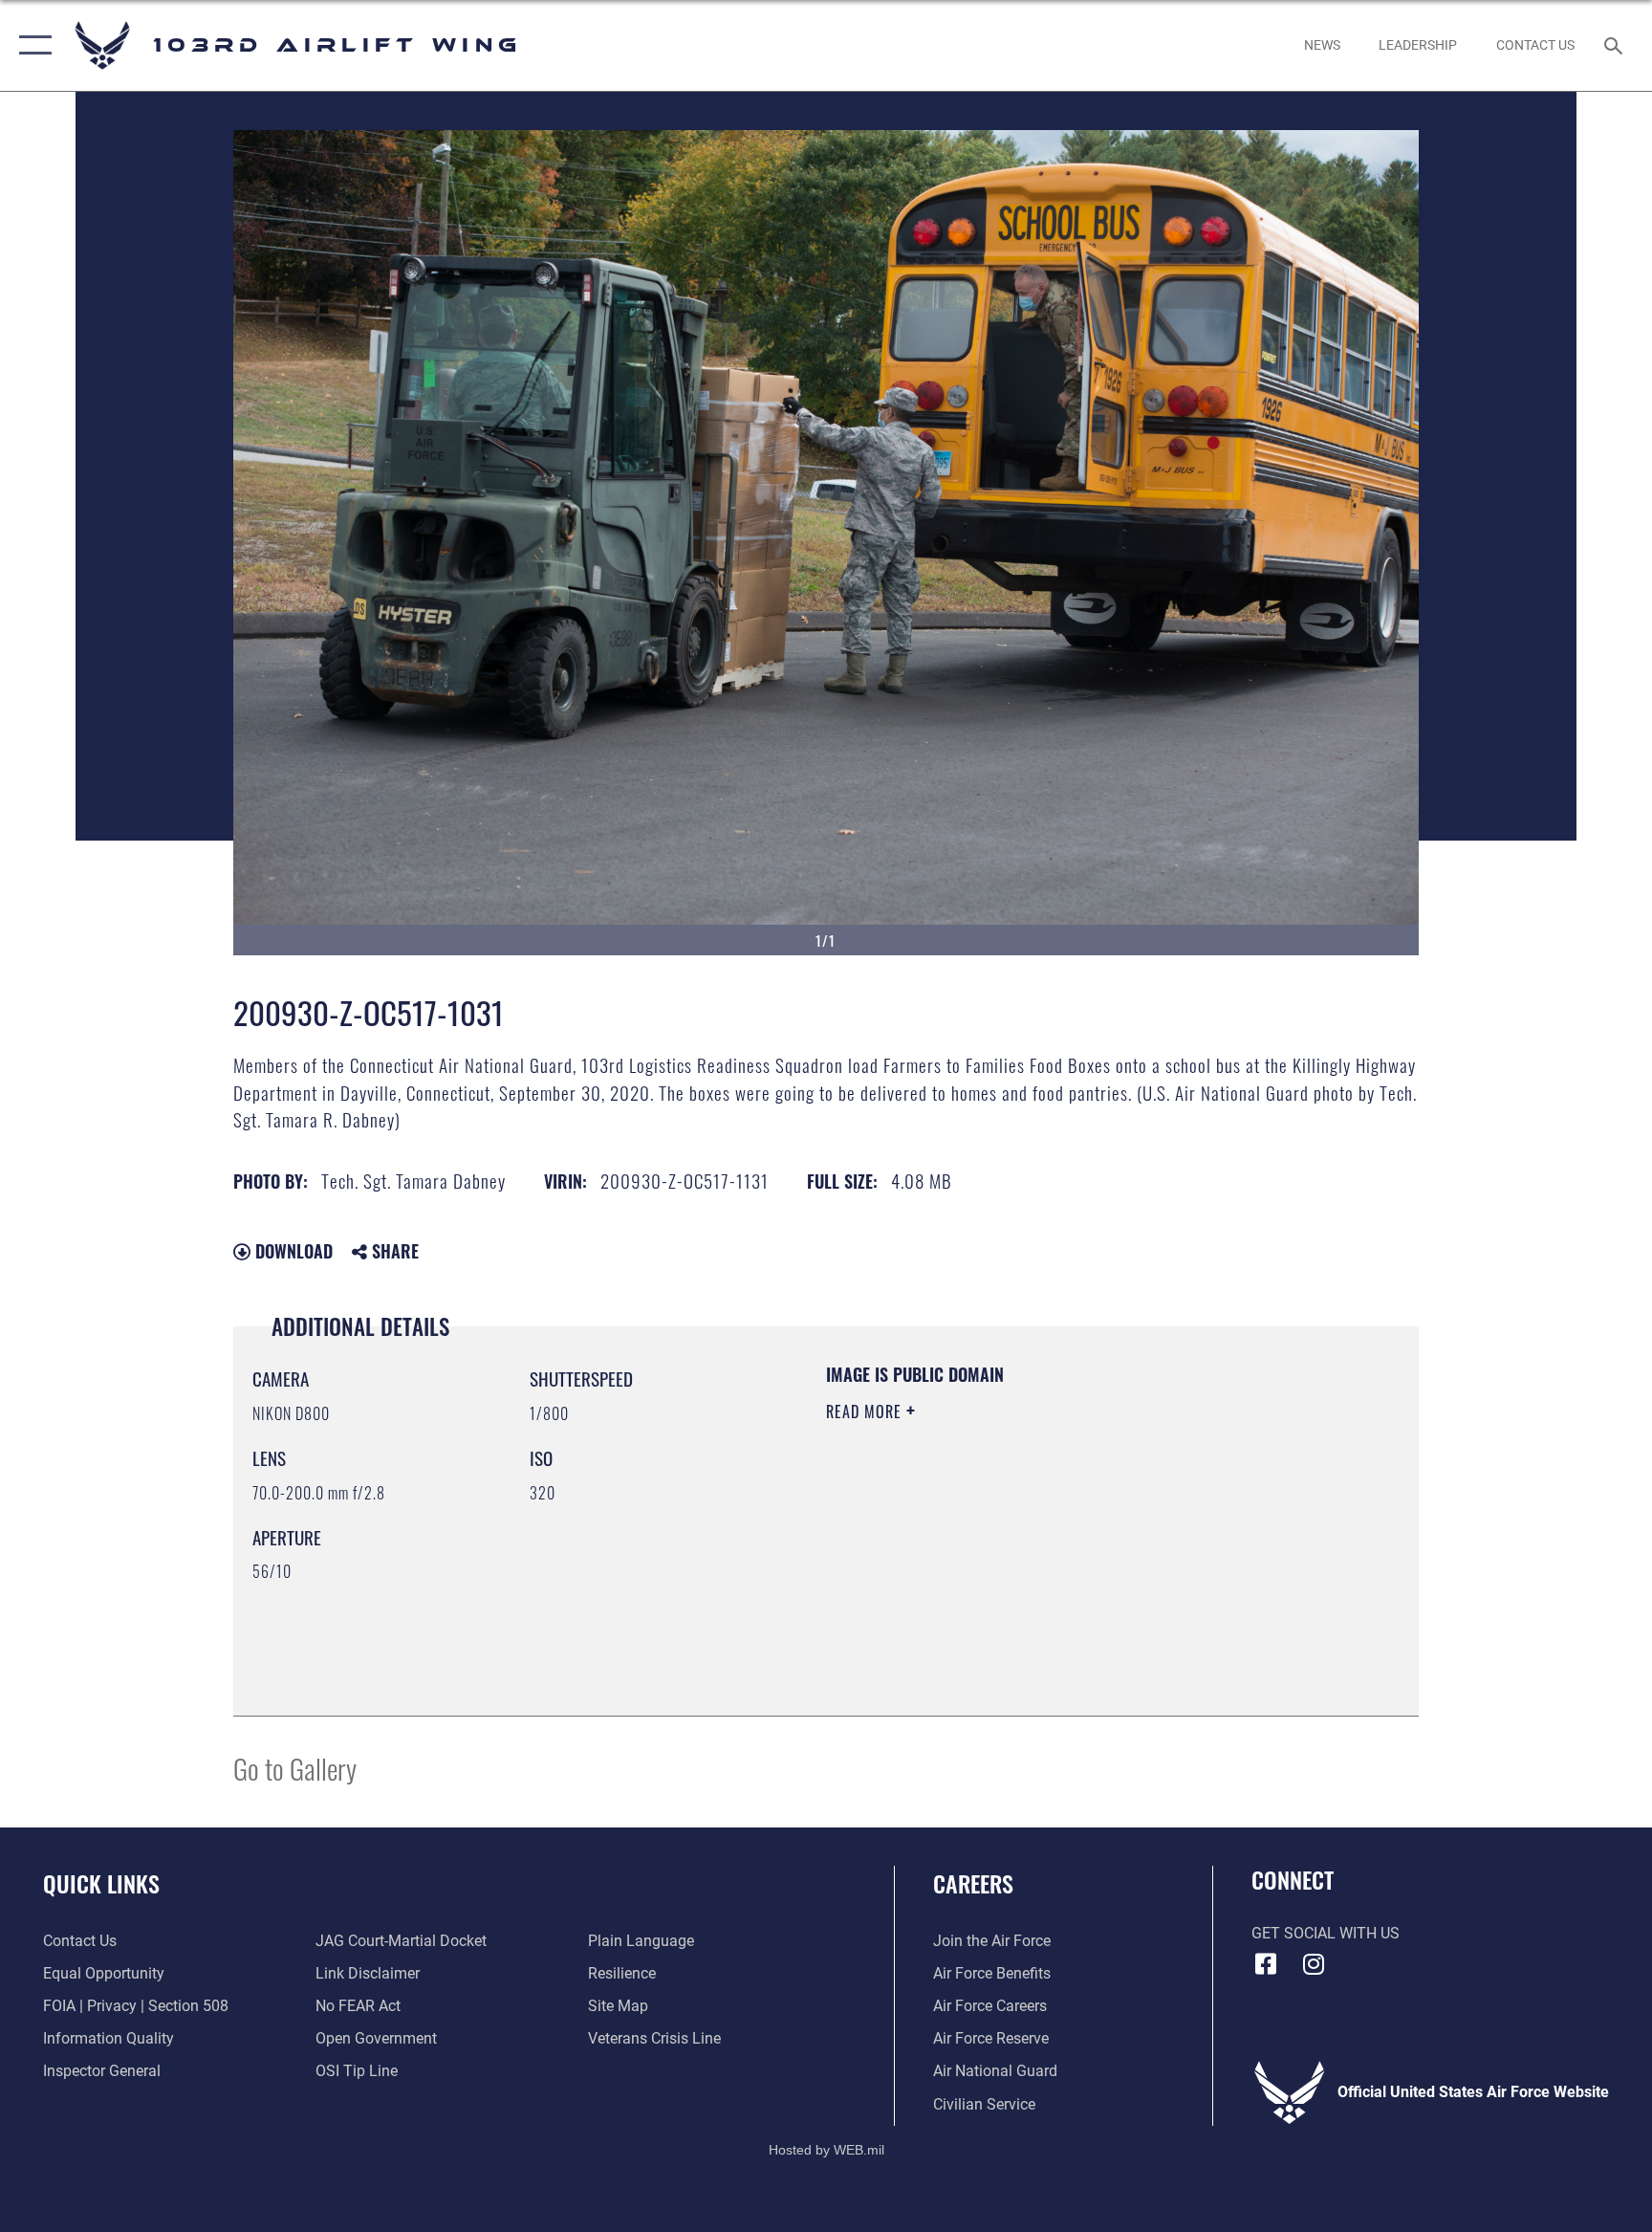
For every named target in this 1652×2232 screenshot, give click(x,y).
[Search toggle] (1616, 45)
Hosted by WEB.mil (826, 2150)
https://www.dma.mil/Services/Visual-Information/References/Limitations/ (1012, 1546)
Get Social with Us (1326, 1933)
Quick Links (101, 1883)
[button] (31, 45)
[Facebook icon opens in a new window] (1266, 1964)
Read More (866, 1411)
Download (292, 1251)
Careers (973, 1883)
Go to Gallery (295, 1768)
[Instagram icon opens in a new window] (1314, 1964)
